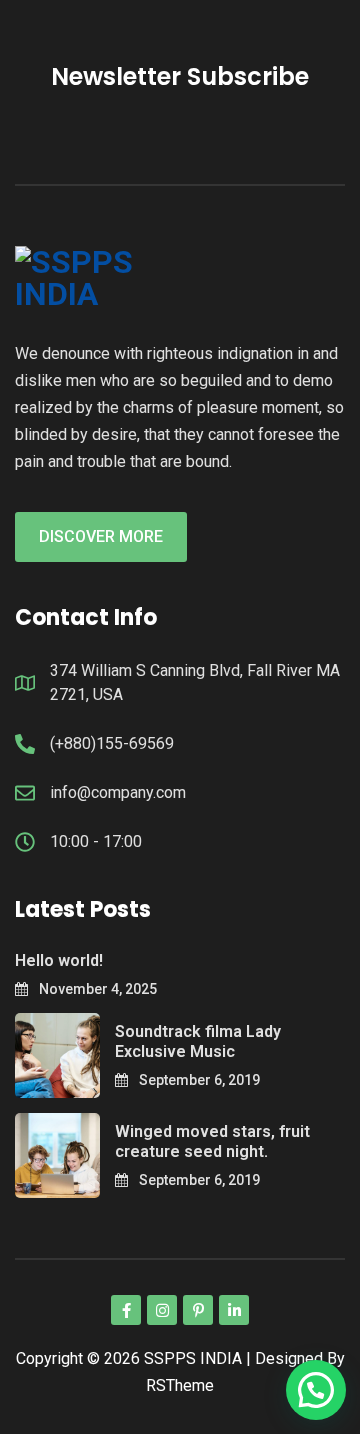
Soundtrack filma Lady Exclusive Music (198, 1041)
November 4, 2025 (96, 989)
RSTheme (180, 1385)
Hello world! (59, 960)
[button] (316, 1390)
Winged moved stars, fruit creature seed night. (212, 1141)
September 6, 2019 (198, 1080)
